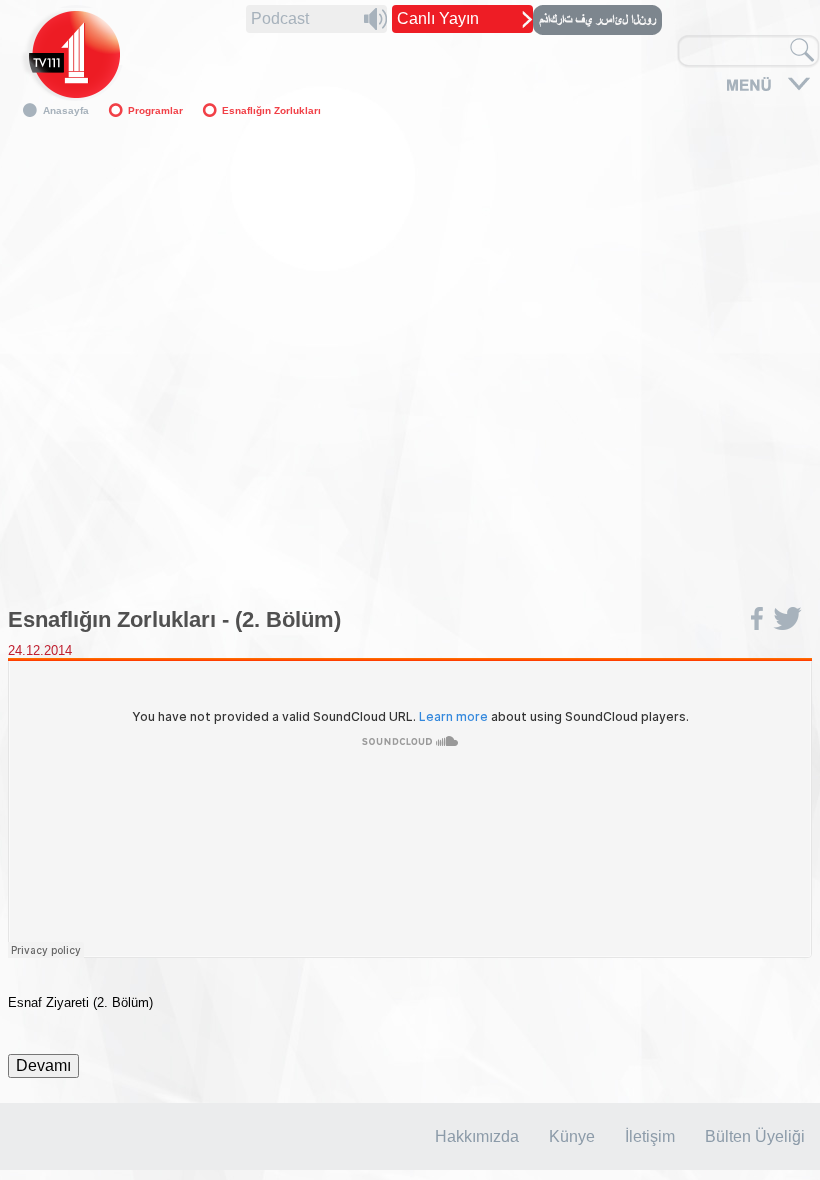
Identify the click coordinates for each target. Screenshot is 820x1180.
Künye (572, 1136)
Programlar (155, 110)
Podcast (280, 18)
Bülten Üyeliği (755, 1136)
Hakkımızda (477, 1136)
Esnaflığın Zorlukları (271, 110)
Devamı (43, 1065)
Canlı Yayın (438, 18)
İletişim (650, 1136)
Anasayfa (66, 110)
